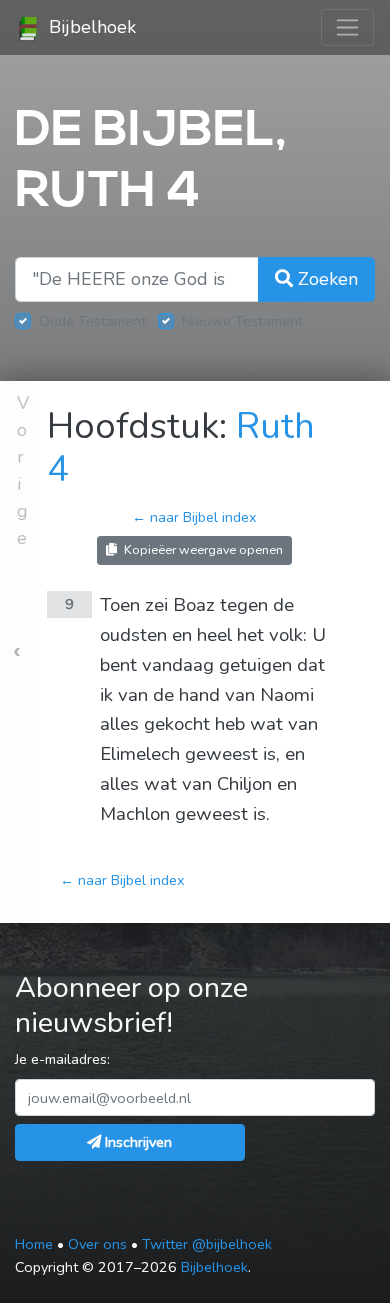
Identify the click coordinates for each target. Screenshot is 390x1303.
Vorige (23, 470)
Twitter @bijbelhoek (207, 1244)
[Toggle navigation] (347, 27)
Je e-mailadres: (62, 1059)
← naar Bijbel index (194, 517)
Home (34, 1244)
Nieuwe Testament (242, 321)
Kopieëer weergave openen (202, 549)
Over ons (97, 1244)
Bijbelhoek (90, 27)
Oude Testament (92, 321)
